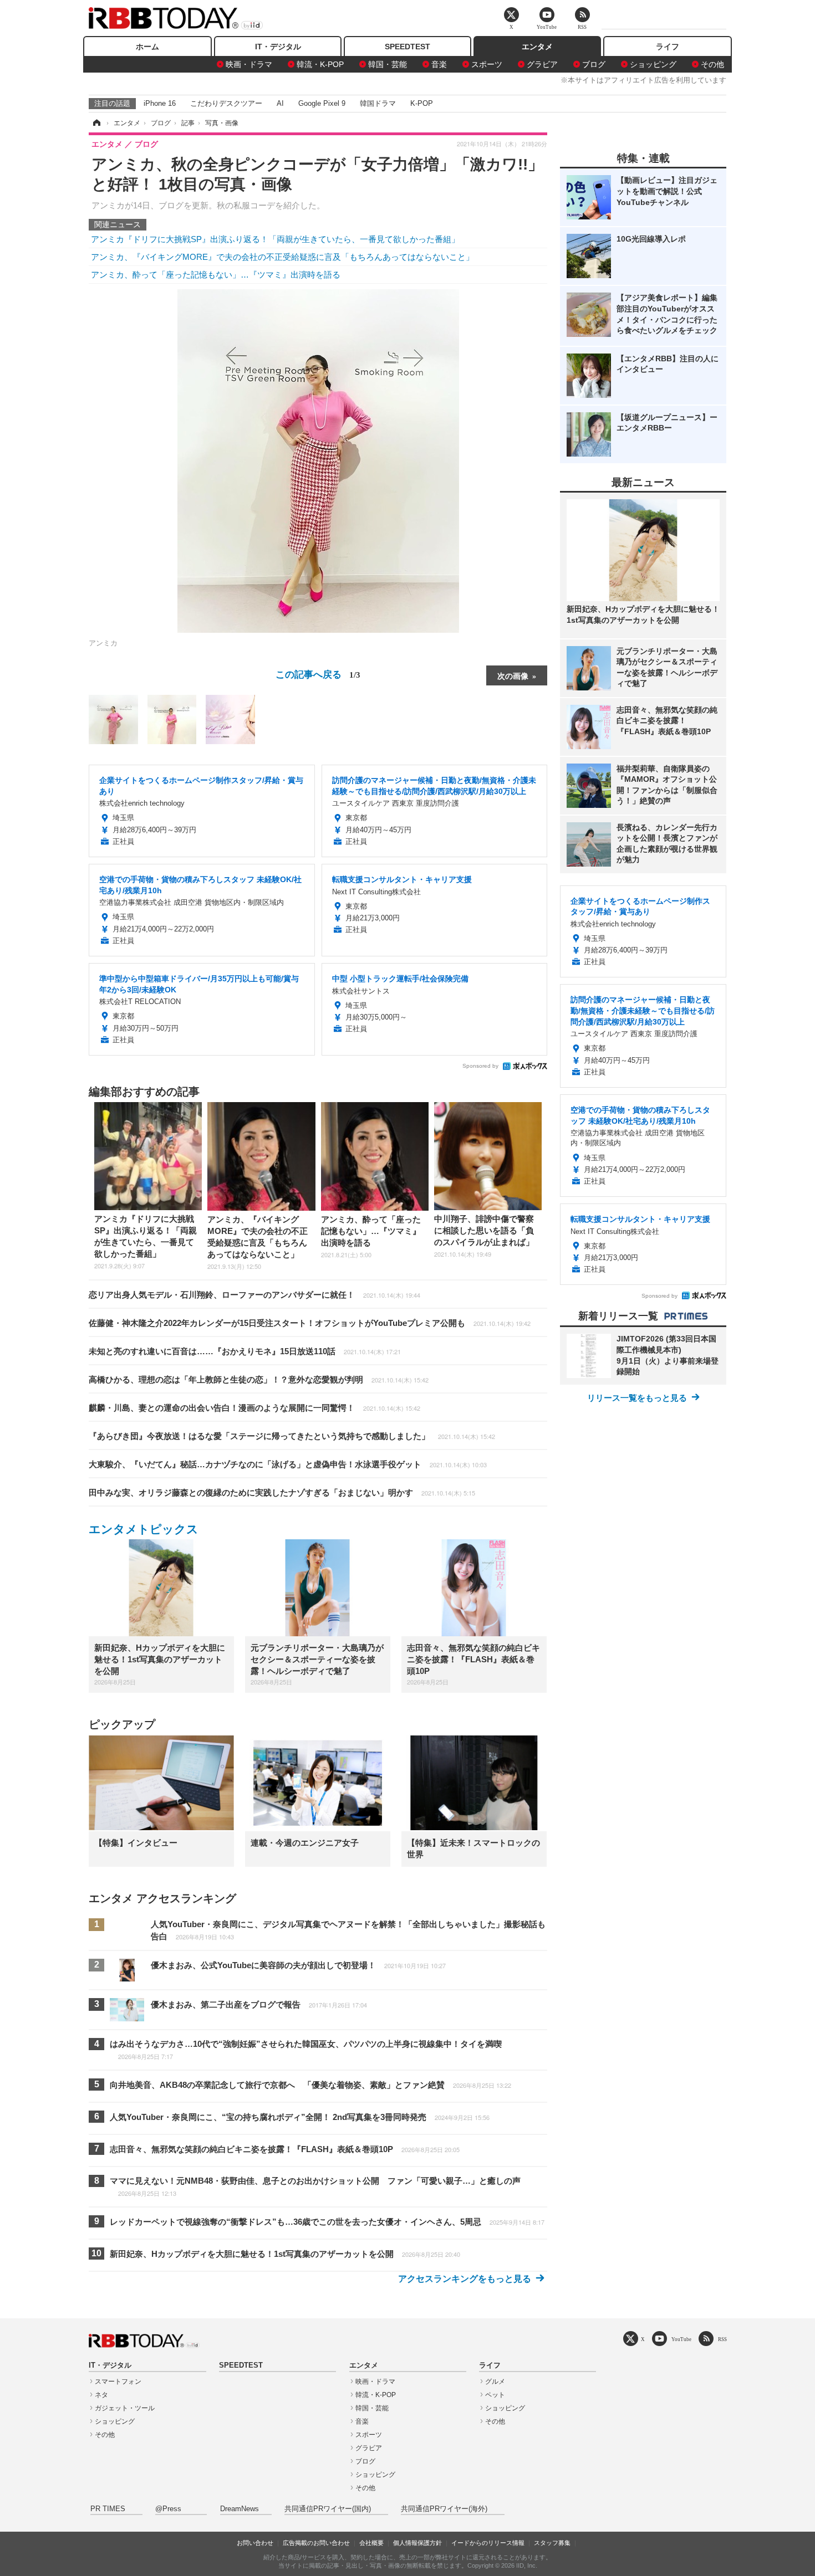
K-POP (422, 103)
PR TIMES (108, 2509)
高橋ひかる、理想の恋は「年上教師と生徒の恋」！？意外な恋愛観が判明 (259, 1379)
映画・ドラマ (249, 64)
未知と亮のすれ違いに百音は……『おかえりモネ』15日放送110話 (245, 1351)
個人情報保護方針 (417, 2543)
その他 (712, 64)
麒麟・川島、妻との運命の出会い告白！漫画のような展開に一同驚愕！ (254, 1408)
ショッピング (653, 64)
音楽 (439, 64)
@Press (168, 2509)
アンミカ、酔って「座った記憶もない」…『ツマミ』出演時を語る (216, 275)
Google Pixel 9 (322, 103)
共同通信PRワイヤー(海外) (444, 2509)
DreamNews (240, 2509)
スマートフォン (118, 2382)
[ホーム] (96, 123)
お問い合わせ (255, 2543)
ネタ (101, 2395)
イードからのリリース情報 (488, 2543)
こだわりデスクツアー (226, 103)
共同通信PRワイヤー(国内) (328, 2509)
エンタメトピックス (144, 1529)
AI (280, 103)
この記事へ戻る (318, 674)
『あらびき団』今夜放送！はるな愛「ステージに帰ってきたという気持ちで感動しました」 (292, 1436)
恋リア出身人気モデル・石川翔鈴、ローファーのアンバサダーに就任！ (254, 1295)
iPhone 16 (160, 103)
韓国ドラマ (378, 103)
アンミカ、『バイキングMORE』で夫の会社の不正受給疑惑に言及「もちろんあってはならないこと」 (282, 257)
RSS (722, 2339)
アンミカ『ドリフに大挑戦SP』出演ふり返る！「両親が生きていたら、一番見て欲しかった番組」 (275, 239)
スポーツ (487, 64)
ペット (495, 2395)
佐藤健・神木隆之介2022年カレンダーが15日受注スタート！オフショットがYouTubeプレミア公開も (310, 1323)
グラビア (542, 64)
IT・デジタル (278, 47)
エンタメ (537, 47)
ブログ (594, 64)
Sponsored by (480, 1066)
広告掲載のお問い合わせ (316, 2543)
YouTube (681, 2339)
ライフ (668, 47)
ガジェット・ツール (125, 2408)
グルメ (495, 2382)
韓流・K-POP (320, 64)
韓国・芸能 (388, 64)
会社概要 (371, 2543)
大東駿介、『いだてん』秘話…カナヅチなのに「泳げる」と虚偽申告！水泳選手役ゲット (288, 1464)
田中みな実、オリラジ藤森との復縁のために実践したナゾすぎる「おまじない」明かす (282, 1492)
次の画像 (513, 675)
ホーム (147, 47)
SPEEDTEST (407, 47)
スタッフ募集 (552, 2543)
